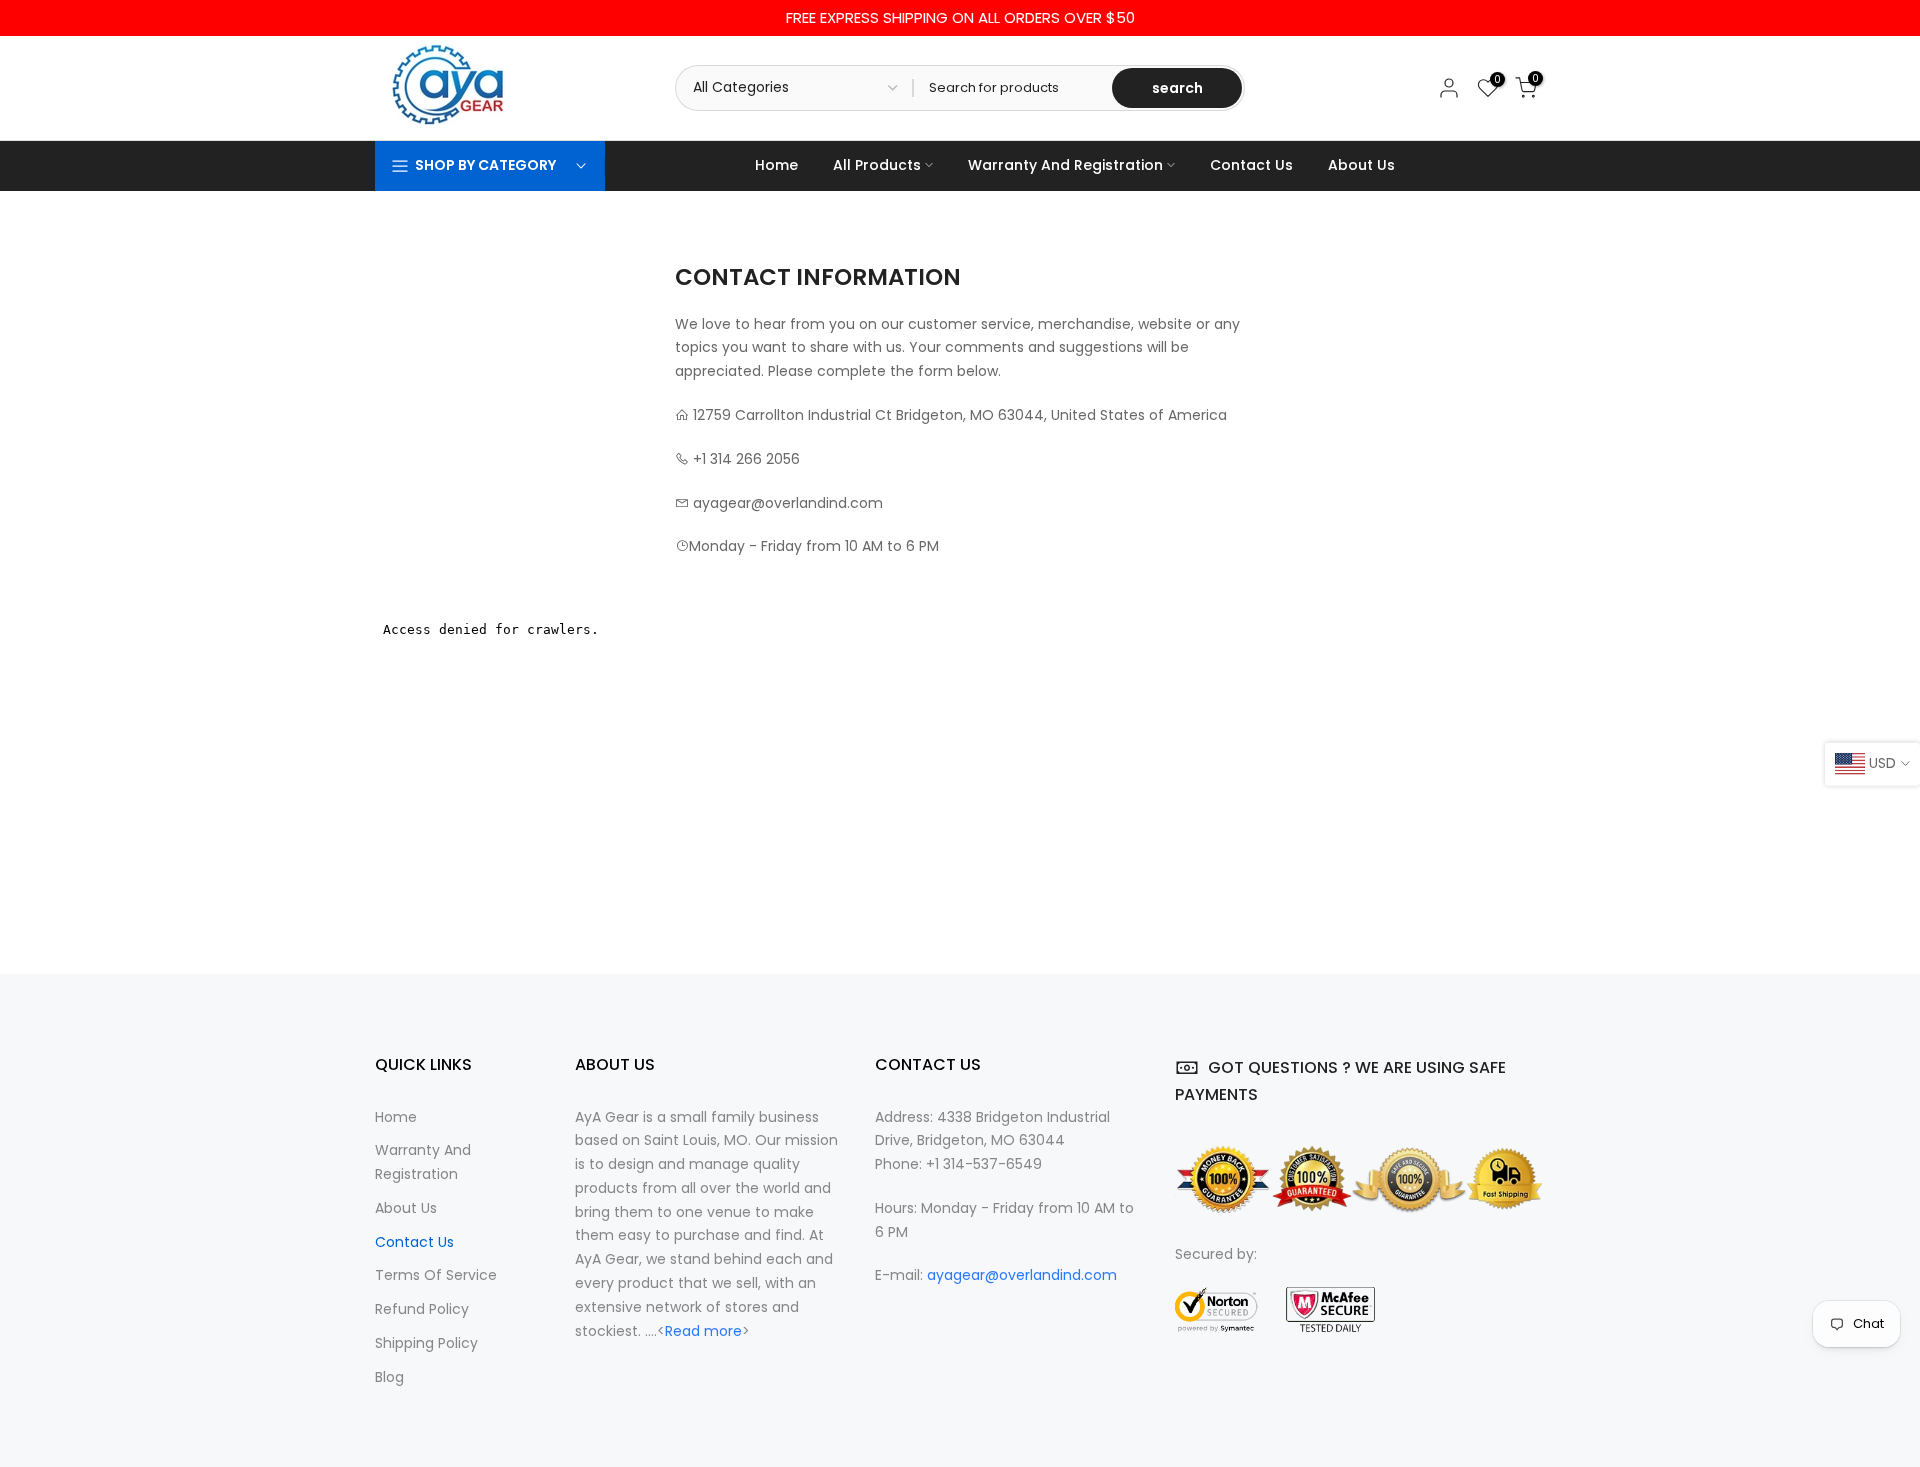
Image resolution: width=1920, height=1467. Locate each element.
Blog (389, 1377)
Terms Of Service (436, 1276)
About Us (1361, 165)
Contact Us (1251, 165)
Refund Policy (422, 1310)
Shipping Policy (426, 1344)
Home (776, 165)
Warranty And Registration (1065, 165)
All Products (877, 165)
